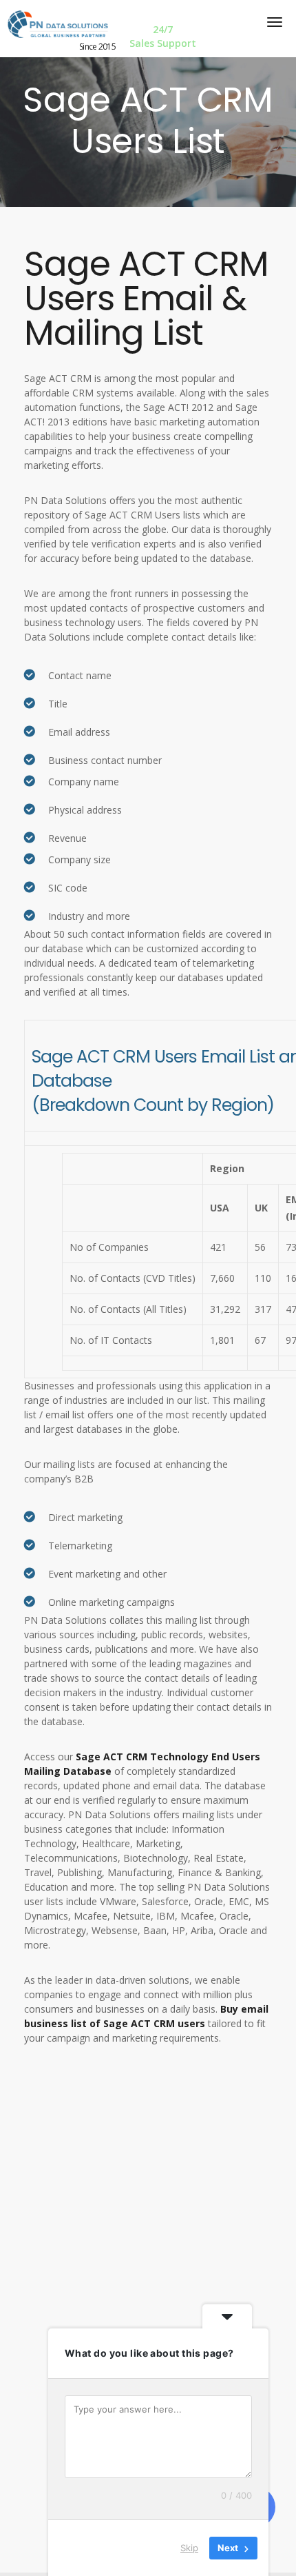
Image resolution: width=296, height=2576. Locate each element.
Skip (189, 2548)
